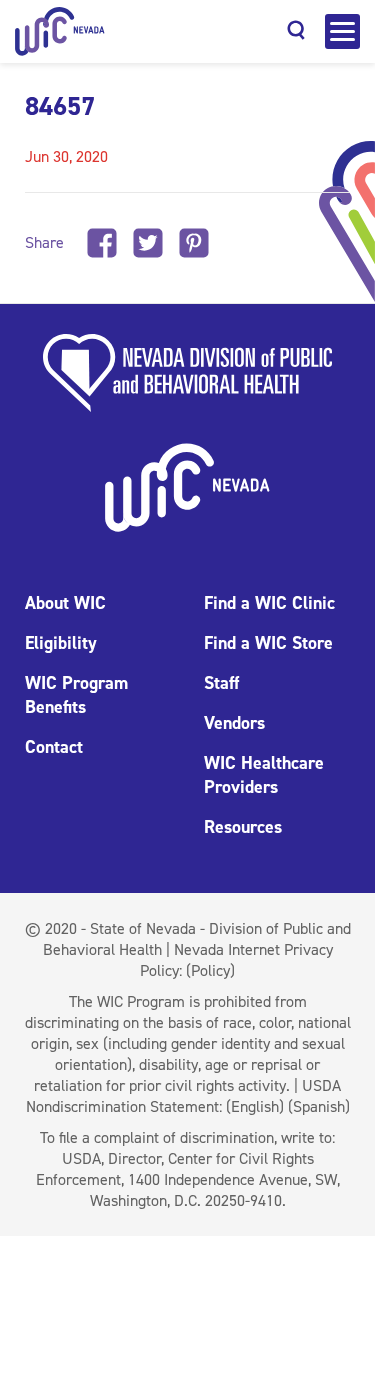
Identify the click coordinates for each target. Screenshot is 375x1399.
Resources (243, 827)
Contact (54, 747)
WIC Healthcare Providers (264, 775)
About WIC (65, 603)
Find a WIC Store (268, 643)
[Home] (60, 31)
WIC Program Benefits (76, 695)
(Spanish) (319, 1106)
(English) (255, 1106)
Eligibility (61, 643)
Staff (221, 683)
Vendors (234, 723)
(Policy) (210, 970)
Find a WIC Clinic (269, 603)
